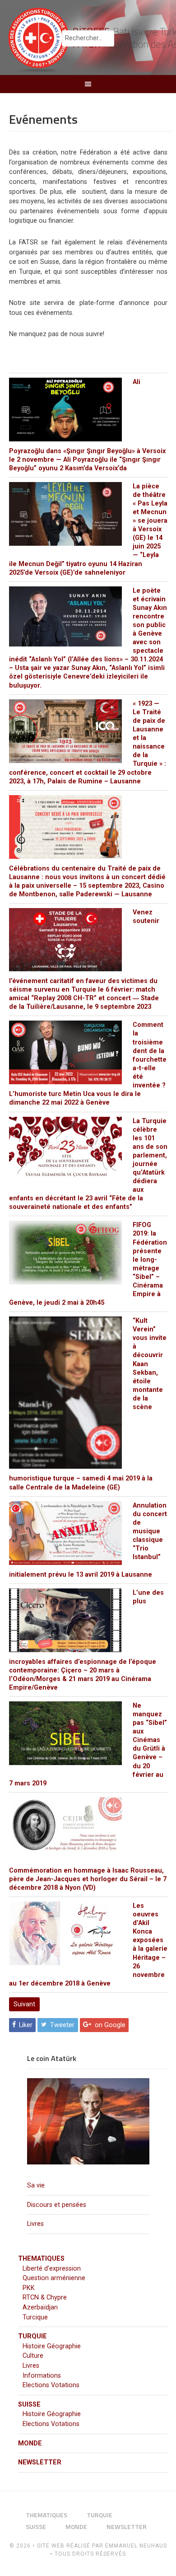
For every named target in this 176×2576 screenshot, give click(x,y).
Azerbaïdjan (40, 2307)
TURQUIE (32, 2336)
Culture (33, 2356)
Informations (42, 2376)
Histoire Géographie (52, 2346)
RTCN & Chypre (45, 2297)
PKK (29, 2288)
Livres (35, 2224)
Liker (26, 2025)
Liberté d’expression (52, 2269)
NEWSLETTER (40, 2462)
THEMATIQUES (41, 2259)
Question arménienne (54, 2278)
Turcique (35, 2317)
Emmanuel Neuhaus (136, 2546)
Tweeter (62, 2025)
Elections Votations (51, 2385)
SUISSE (29, 2405)
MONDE (30, 2443)
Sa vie (36, 2185)
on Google (110, 2025)
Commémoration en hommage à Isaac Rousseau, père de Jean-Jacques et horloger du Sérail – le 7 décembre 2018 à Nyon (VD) (88, 1879)
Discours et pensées (57, 2205)
